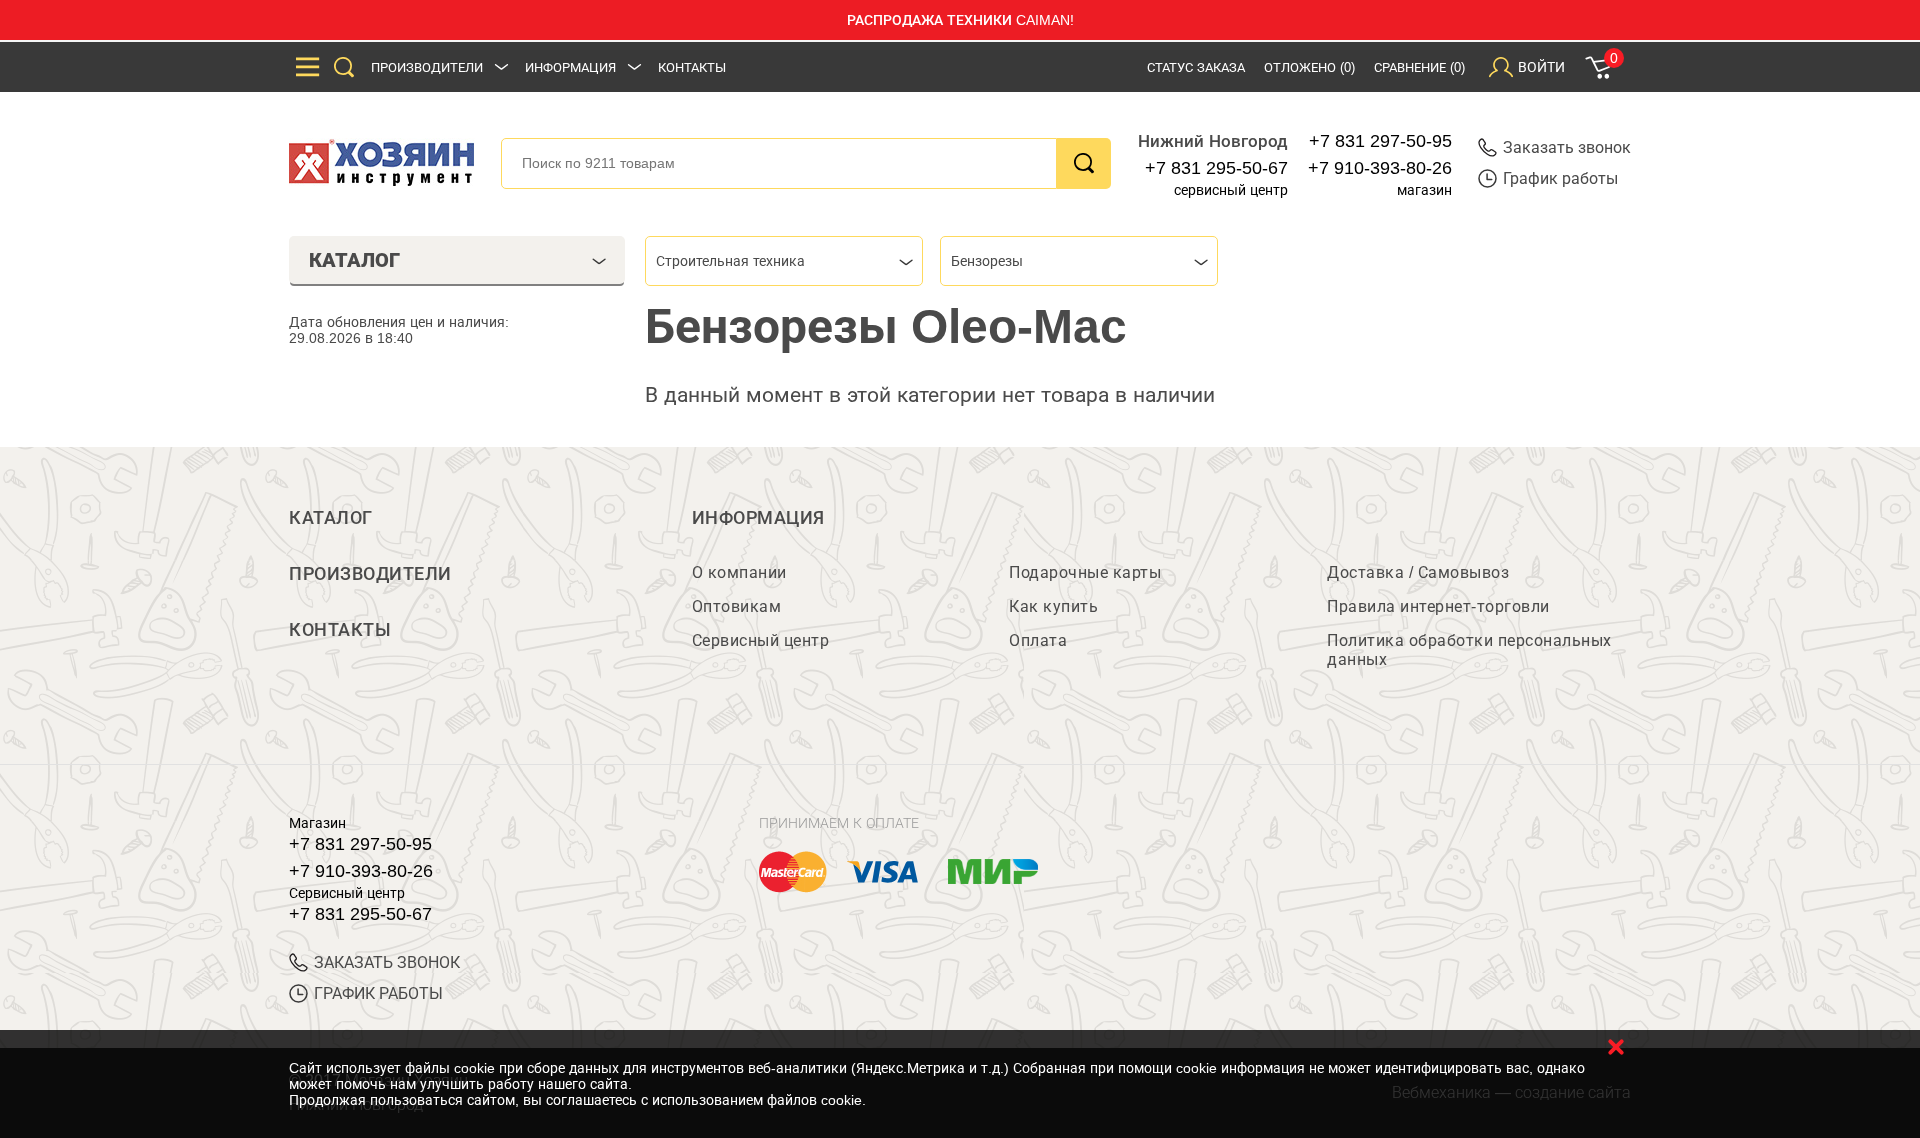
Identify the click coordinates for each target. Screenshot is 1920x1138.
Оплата (1038, 640)
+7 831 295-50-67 (1216, 168)
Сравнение (1419, 67)
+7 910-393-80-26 (1380, 168)
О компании (739, 572)
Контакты (692, 67)
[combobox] (784, 261)
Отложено (1309, 67)
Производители (427, 67)
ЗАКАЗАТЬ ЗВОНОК (387, 962)
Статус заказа (1196, 67)
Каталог (331, 518)
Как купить (1053, 606)
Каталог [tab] (354, 260)
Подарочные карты (1085, 572)
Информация (570, 67)
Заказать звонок (1567, 147)
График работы (1560, 178)
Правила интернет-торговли (1438, 606)
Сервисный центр (761, 640)
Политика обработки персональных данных (1469, 650)
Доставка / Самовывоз (1418, 572)
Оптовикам (737, 606)
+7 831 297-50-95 (1380, 141)
